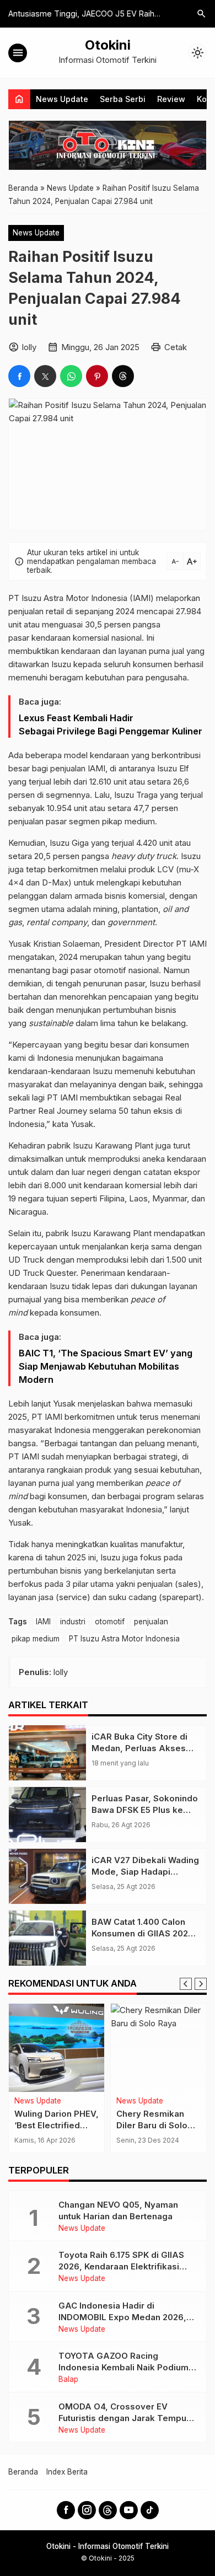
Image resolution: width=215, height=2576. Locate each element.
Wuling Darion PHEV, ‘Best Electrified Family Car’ (57, 2125)
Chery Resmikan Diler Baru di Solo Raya (152, 2125)
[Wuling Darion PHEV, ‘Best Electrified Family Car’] (57, 2048)
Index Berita (67, 2472)
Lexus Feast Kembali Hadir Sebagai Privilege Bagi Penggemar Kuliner (111, 724)
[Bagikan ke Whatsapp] (71, 376)
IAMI (43, 1622)
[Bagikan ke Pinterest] (97, 376)
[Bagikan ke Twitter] (45, 376)
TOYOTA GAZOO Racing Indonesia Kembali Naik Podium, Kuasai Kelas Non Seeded (125, 2367)
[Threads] (108, 2510)
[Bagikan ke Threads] (123, 376)
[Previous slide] (186, 1984)
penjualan (151, 1622)
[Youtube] (129, 2510)
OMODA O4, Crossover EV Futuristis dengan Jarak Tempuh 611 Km (125, 2418)
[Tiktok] (150, 2510)
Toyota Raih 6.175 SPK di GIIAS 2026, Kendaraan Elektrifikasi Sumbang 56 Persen (121, 2266)
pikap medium (36, 1639)
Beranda (23, 2472)
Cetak (176, 347)
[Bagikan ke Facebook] (19, 376)
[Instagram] (87, 2510)
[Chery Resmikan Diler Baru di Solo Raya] (158, 2048)
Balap (68, 2380)
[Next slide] (201, 1984)
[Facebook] (66, 2510)
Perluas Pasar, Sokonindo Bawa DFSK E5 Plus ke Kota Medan (145, 1810)
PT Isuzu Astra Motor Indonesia (124, 1639)
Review (171, 99)
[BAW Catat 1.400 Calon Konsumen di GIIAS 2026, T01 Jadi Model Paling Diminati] (47, 1938)
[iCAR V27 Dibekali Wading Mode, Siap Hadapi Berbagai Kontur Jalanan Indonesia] (47, 1876)
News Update (62, 99)
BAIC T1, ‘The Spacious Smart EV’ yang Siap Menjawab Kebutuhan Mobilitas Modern (106, 1366)
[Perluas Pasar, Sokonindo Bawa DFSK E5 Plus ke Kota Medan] (47, 1815)
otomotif (110, 1622)
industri (73, 1622)
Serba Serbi (123, 99)
